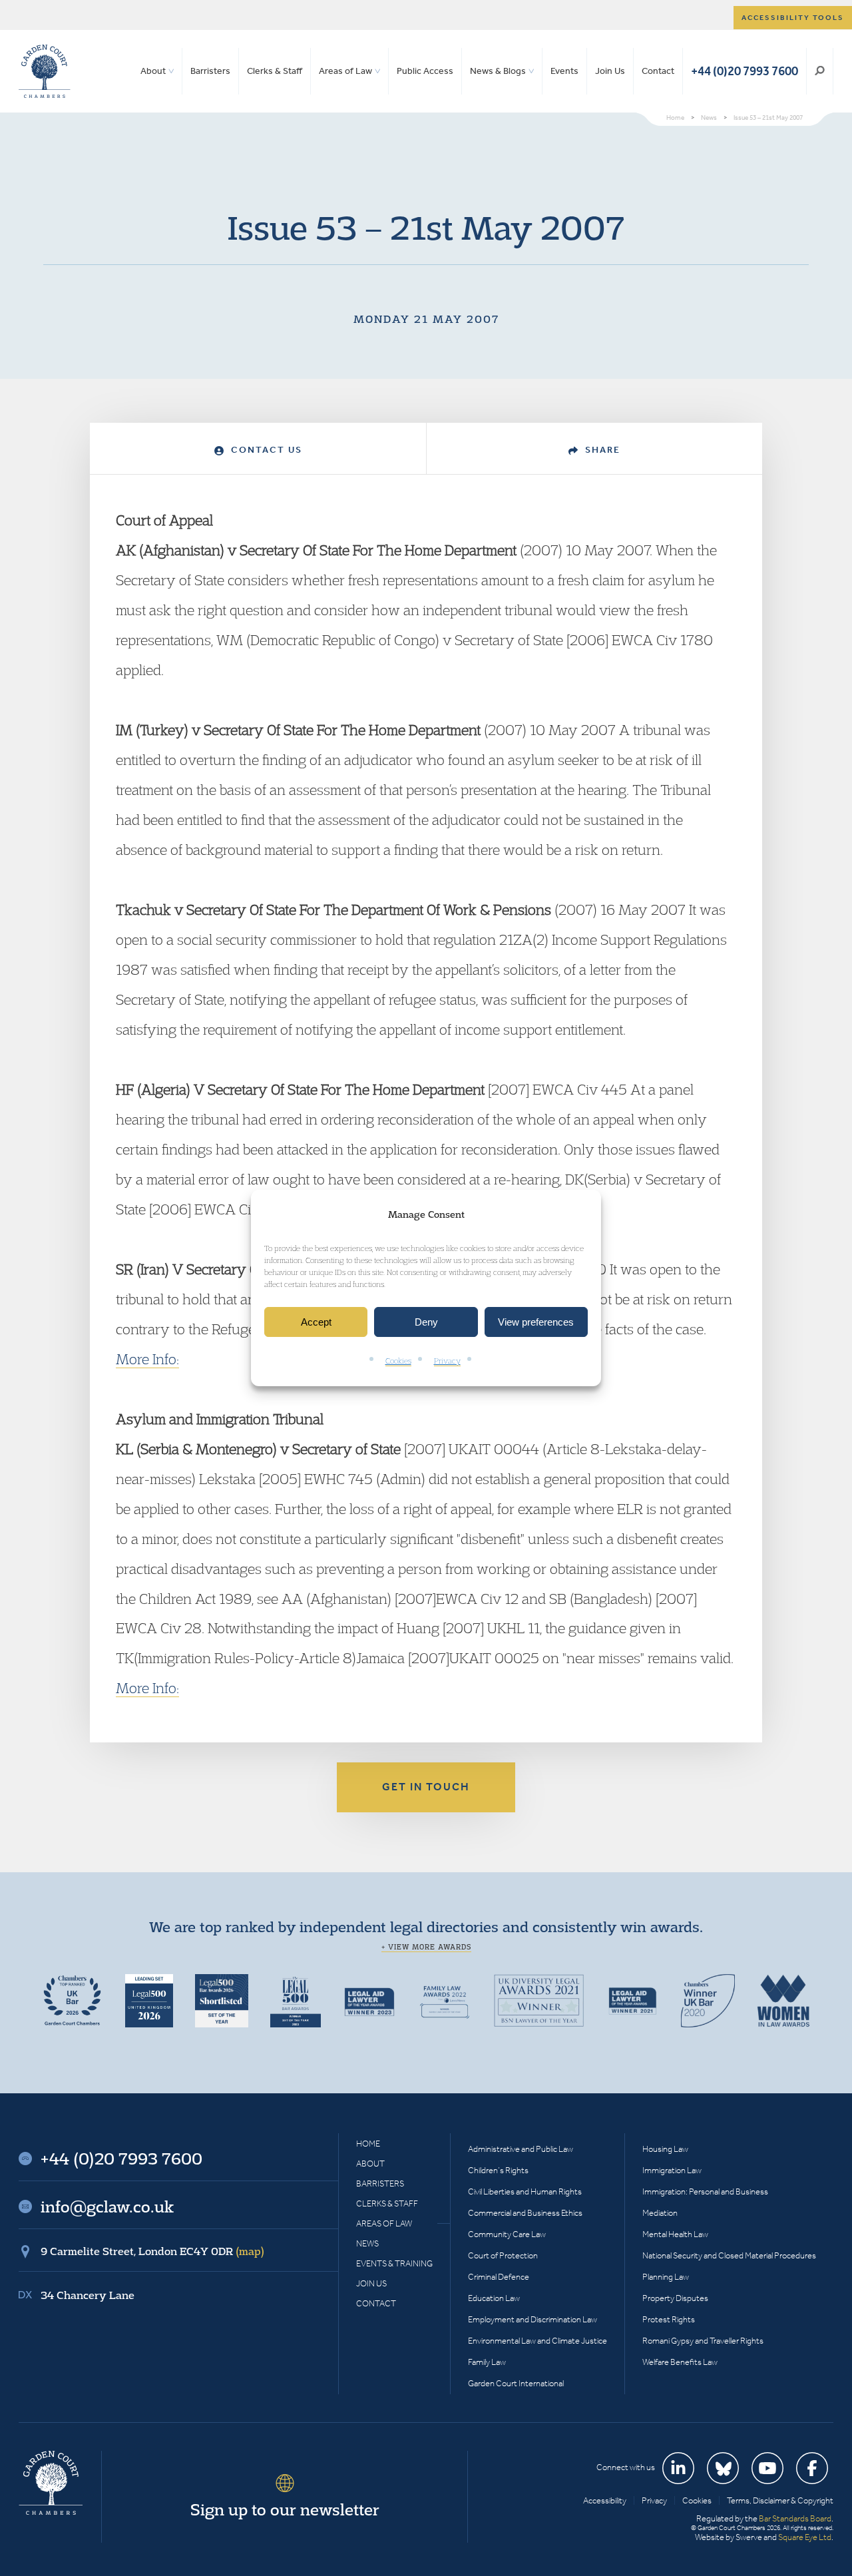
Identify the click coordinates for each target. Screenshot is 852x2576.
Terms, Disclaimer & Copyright (780, 2500)
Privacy (447, 1361)
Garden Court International (516, 2383)
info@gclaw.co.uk (107, 2206)
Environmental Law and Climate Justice (537, 2341)
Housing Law (665, 2149)
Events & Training (394, 2263)
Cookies (398, 1361)
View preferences (536, 1322)
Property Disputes (675, 2298)
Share (601, 450)
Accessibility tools (793, 18)
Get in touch (426, 1787)
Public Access (425, 71)
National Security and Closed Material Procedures (729, 2255)
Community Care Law (507, 2234)
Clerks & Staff (275, 71)
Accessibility (605, 2500)
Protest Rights (669, 2319)
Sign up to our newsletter (285, 2509)
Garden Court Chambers (45, 71)
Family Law (487, 2362)
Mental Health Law (675, 2234)
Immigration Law (672, 2170)
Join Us (610, 71)
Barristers (210, 71)
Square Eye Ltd (805, 2537)
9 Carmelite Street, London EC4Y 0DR (152, 2251)
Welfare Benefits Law (680, 2362)
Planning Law (666, 2277)
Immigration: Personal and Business (705, 2191)
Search (820, 71)
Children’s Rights (498, 2170)
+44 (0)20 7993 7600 (745, 71)
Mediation (660, 2213)
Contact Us (265, 450)
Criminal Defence (499, 2277)
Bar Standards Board (795, 2518)
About (153, 71)
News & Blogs (498, 71)
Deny (426, 1322)
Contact (658, 71)
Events (564, 71)
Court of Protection (503, 2255)
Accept (316, 1322)
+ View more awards (426, 1947)
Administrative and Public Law (521, 2149)
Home (368, 2144)
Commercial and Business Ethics (525, 2213)
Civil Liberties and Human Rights (525, 2191)
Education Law (494, 2298)
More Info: (147, 1359)
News (367, 2243)
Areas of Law (345, 71)
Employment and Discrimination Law (532, 2319)
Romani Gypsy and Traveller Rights (703, 2341)
